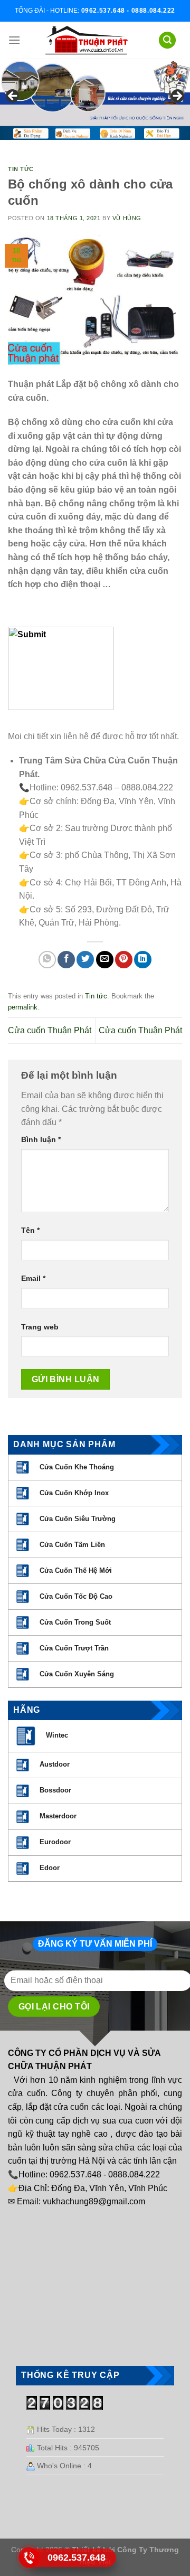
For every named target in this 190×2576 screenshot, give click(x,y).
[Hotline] (29, 2558)
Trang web (40, 1327)
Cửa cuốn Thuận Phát (50, 1030)
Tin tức (21, 169)
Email (33, 1278)
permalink (23, 1007)
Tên (30, 1230)
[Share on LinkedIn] (143, 960)
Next (177, 97)
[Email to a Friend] (105, 960)
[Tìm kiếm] (167, 40)
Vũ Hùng (127, 218)
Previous (13, 97)
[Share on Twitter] (85, 960)
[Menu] (14, 40)
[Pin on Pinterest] (124, 960)
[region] (95, 99)
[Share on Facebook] (66, 960)
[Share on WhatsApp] (47, 960)
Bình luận (41, 1139)
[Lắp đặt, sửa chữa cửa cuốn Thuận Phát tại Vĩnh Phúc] (87, 40)
